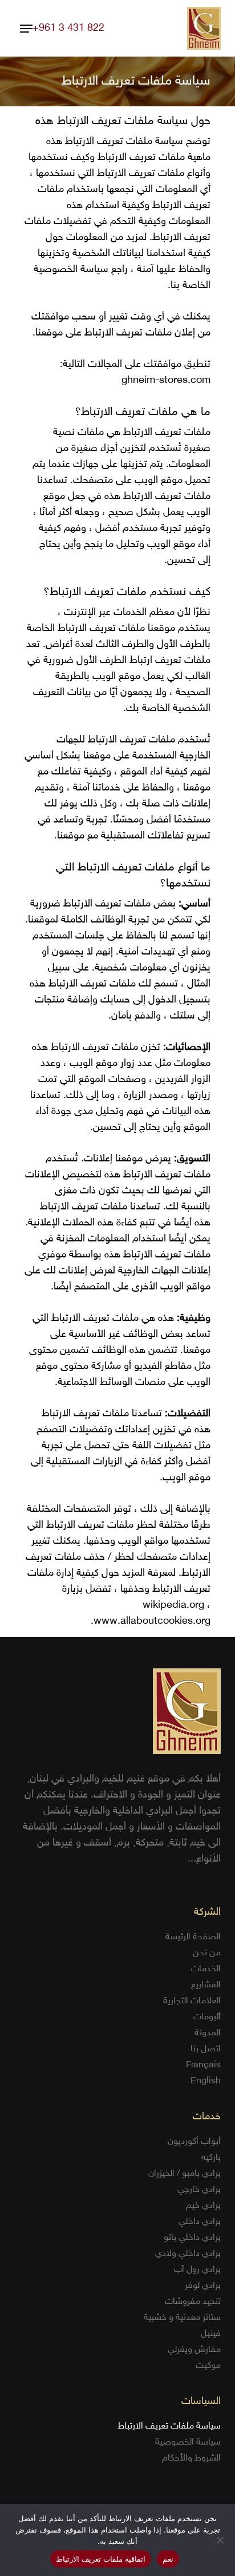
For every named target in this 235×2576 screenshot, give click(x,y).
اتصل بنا (206, 2049)
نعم (168, 2559)
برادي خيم (203, 2206)
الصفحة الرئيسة (193, 1937)
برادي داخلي (200, 2222)
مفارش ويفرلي (194, 2350)
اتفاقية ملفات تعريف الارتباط (101, 2559)
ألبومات (207, 2017)
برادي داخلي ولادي (188, 2254)
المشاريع (206, 1985)
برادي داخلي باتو (192, 2238)
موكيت (208, 2366)
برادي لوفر (203, 2286)
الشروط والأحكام (191, 2459)
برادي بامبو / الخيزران (185, 2174)
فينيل (211, 2334)
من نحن (207, 1953)
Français (203, 2065)
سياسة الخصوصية (188, 2443)
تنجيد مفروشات (193, 2302)
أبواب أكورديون (194, 2142)
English (206, 2081)
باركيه (211, 2158)
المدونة (208, 2033)
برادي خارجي (199, 2190)
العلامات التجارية (192, 2001)
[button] (26, 29)
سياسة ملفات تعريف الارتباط (169, 2427)
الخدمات (206, 1969)
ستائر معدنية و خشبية (182, 2318)
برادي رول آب (197, 2270)
